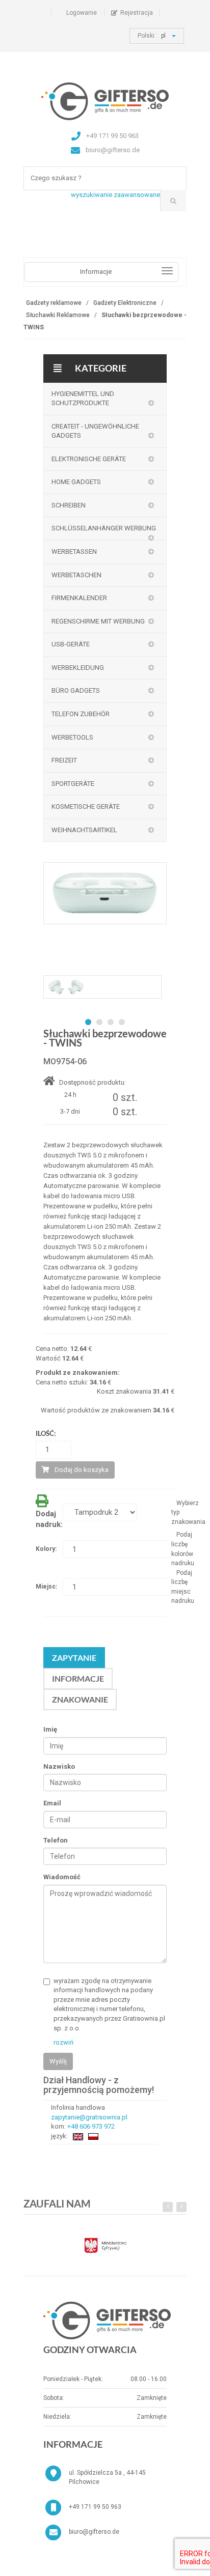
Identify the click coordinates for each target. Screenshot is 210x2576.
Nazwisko (59, 1766)
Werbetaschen (76, 575)
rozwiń (63, 2042)
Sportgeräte (73, 784)
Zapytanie (74, 1658)
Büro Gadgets (76, 690)
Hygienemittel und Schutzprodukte (83, 399)
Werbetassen (74, 551)
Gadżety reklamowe (54, 303)
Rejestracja (137, 13)
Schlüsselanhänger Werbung (104, 528)
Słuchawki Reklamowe (58, 315)
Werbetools (72, 737)
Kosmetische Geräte (86, 806)
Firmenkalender (79, 598)
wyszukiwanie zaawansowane (115, 195)
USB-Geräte (71, 644)
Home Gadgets (76, 482)
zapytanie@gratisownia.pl (89, 2117)
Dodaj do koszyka (82, 1470)
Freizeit (64, 760)
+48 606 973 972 (91, 2126)
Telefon (56, 1840)
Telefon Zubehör (81, 714)
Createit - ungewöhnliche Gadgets (95, 431)
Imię (50, 1729)
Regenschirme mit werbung (98, 621)
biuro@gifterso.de (94, 2532)
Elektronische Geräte (89, 459)
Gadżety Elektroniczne (125, 303)
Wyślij (58, 2061)
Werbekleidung (78, 668)
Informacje (78, 1678)
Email (52, 1803)
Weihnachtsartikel (84, 830)
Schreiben (69, 505)
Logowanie (82, 13)
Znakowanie (80, 1699)
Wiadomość (62, 1877)
